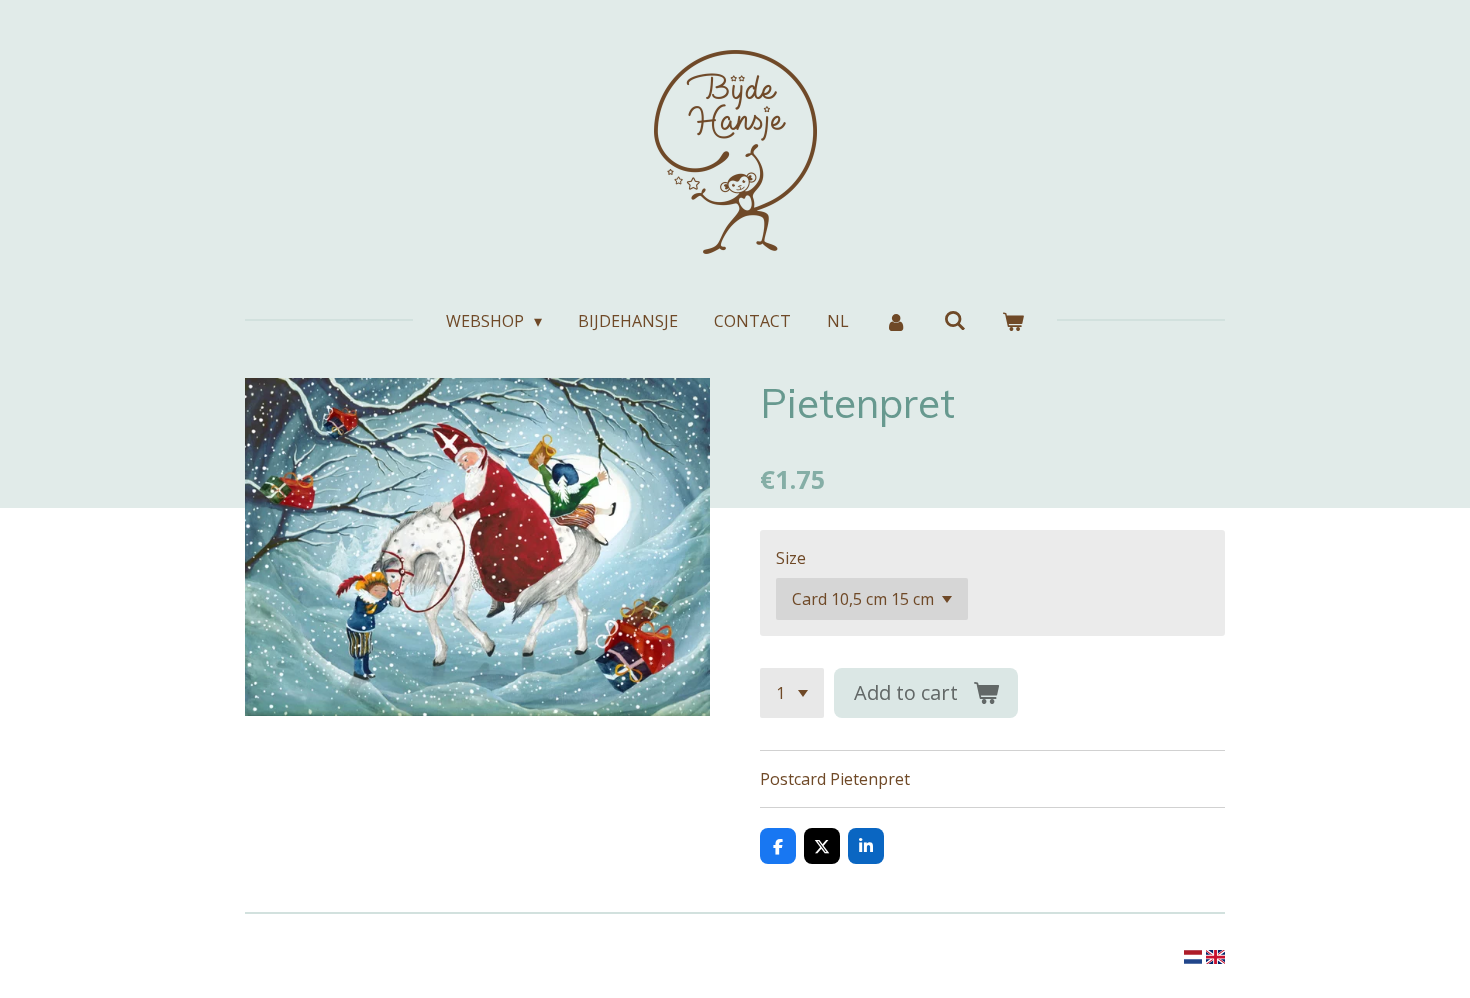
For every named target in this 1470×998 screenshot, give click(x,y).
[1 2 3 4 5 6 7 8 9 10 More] (792, 693)
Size (791, 558)
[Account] (896, 321)
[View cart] (1013, 321)
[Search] (955, 320)
